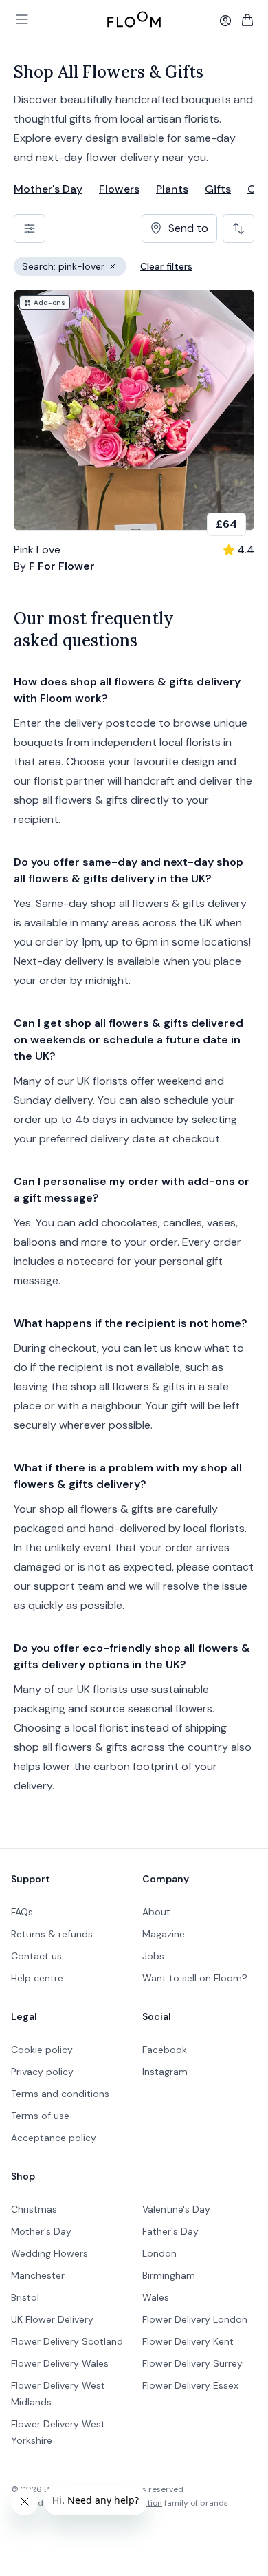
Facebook (165, 2050)
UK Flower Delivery (52, 2319)
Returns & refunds (52, 1934)
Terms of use (40, 2116)
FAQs (22, 1912)
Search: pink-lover (74, 268)
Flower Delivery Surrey (192, 2363)
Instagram (165, 2072)
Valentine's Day (176, 2209)
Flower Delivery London (195, 2319)
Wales (156, 2297)
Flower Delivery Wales (60, 2363)
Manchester (38, 2275)
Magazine (164, 1934)
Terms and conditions (60, 2094)
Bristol (25, 2297)
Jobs (153, 1956)
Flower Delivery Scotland (67, 2341)
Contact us (36, 1956)
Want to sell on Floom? (195, 1978)
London (159, 2253)
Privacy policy (42, 2072)
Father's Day (170, 2231)
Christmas (34, 2209)
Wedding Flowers (49, 2253)
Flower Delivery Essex (190, 2385)
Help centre (37, 1978)
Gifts (218, 189)
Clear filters (166, 266)
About (156, 1912)
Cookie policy (42, 2050)
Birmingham (169, 2275)
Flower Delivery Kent (188, 2341)
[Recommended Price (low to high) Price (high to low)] (238, 228)
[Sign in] (225, 21)
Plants (172, 189)
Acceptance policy (54, 2138)
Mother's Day (48, 189)
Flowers (119, 189)
